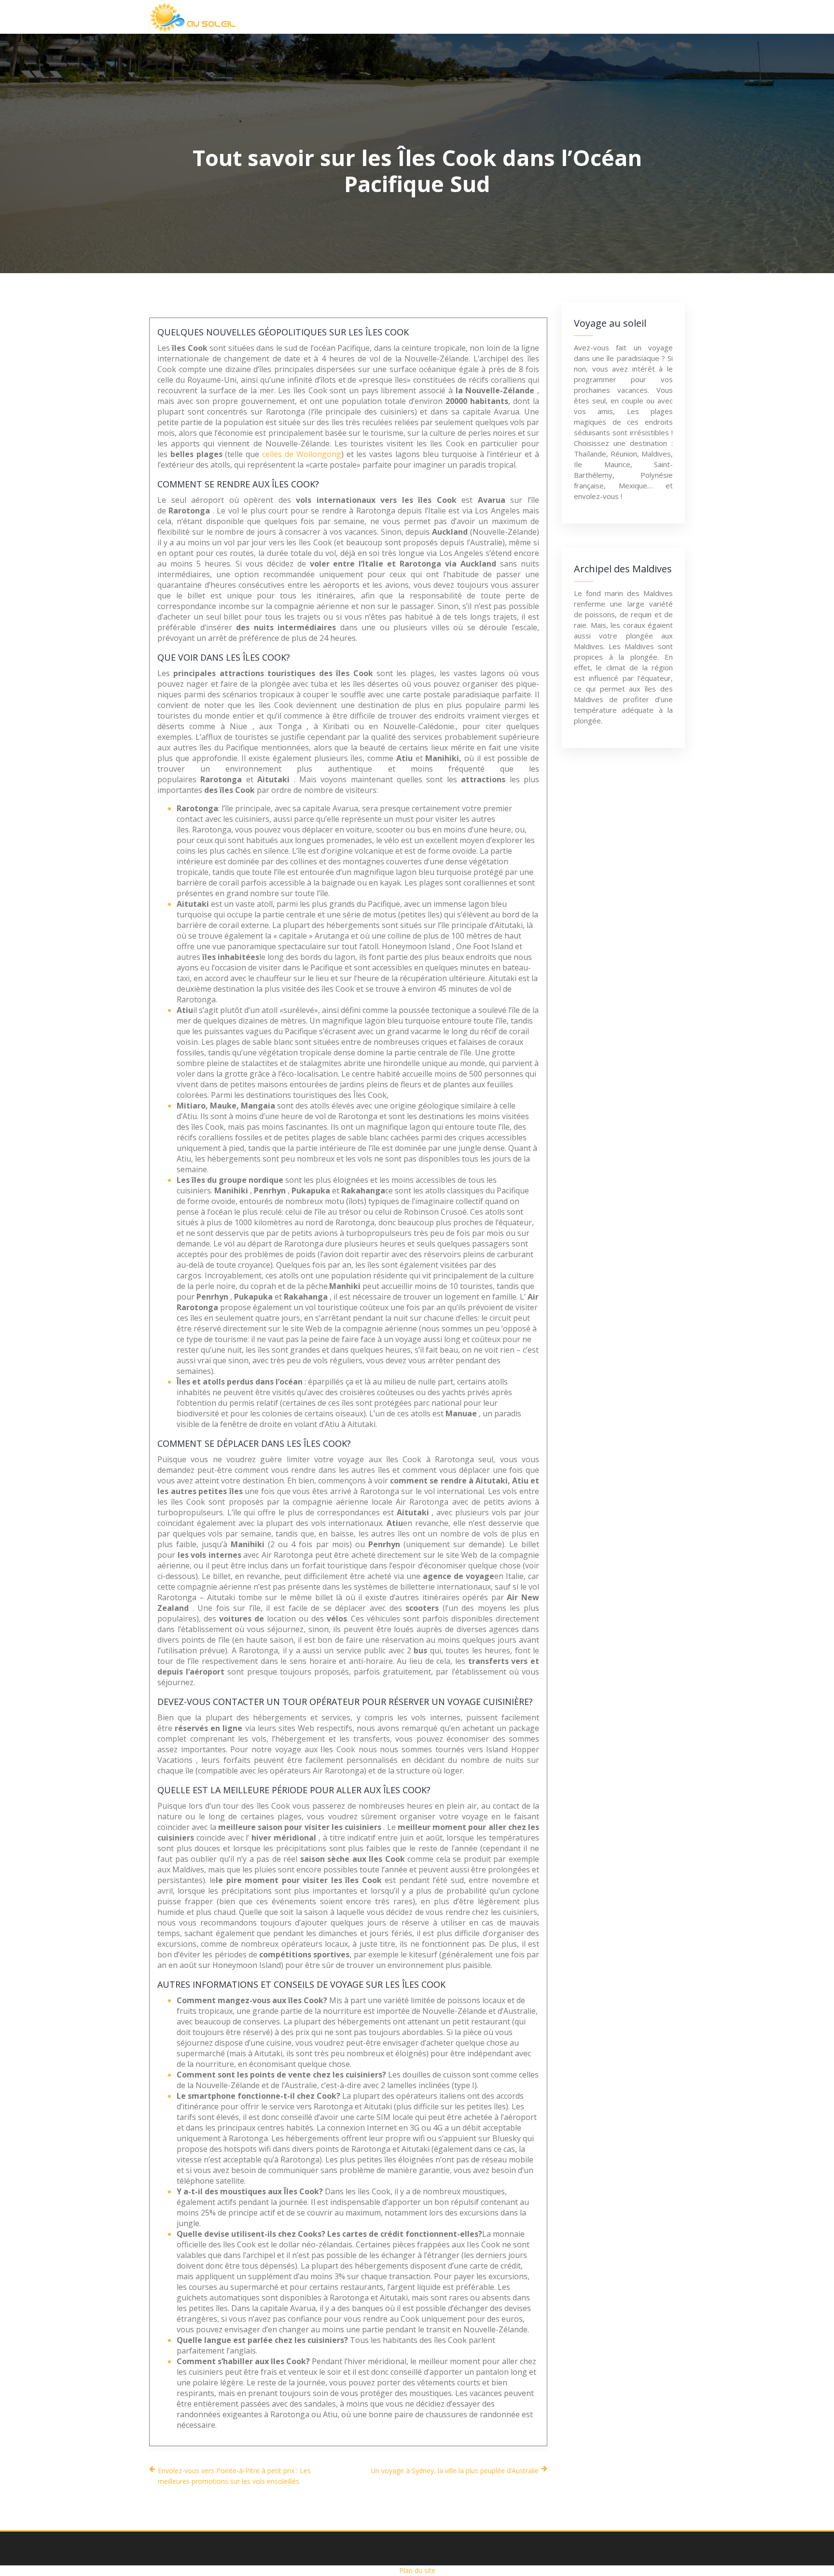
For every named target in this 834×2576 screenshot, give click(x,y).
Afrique (344, 17)
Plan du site (417, 2570)
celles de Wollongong (302, 454)
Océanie (564, 17)
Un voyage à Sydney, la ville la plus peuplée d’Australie (455, 2471)
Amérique (448, 17)
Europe (507, 17)
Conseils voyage (638, 17)
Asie (395, 17)
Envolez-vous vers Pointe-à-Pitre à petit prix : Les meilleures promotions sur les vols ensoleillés (234, 2476)
